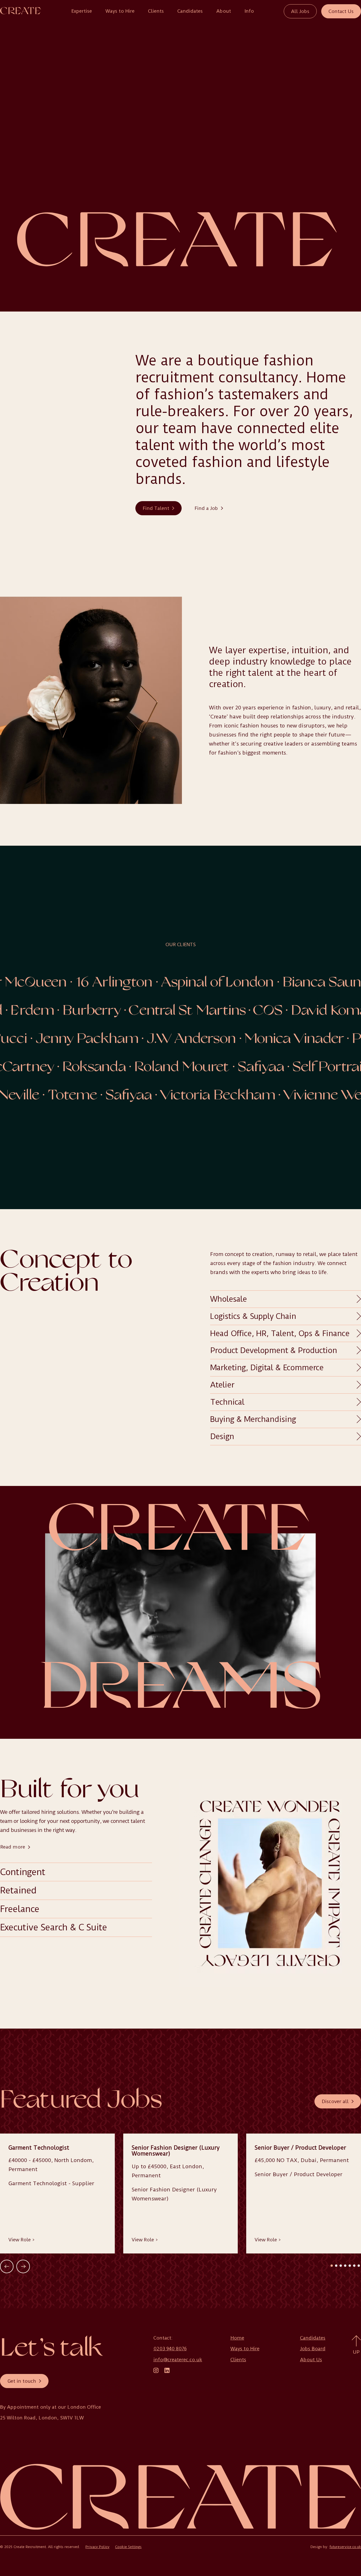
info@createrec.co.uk (178, 2360)
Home (237, 2338)
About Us (311, 2360)
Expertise (82, 11)
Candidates (190, 11)
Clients (156, 11)
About (224, 11)
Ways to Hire (120, 11)
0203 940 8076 (170, 2349)
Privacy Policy (97, 2547)
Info (249, 11)
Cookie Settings (128, 2547)
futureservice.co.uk (345, 2547)
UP (356, 2352)
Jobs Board (313, 2349)
